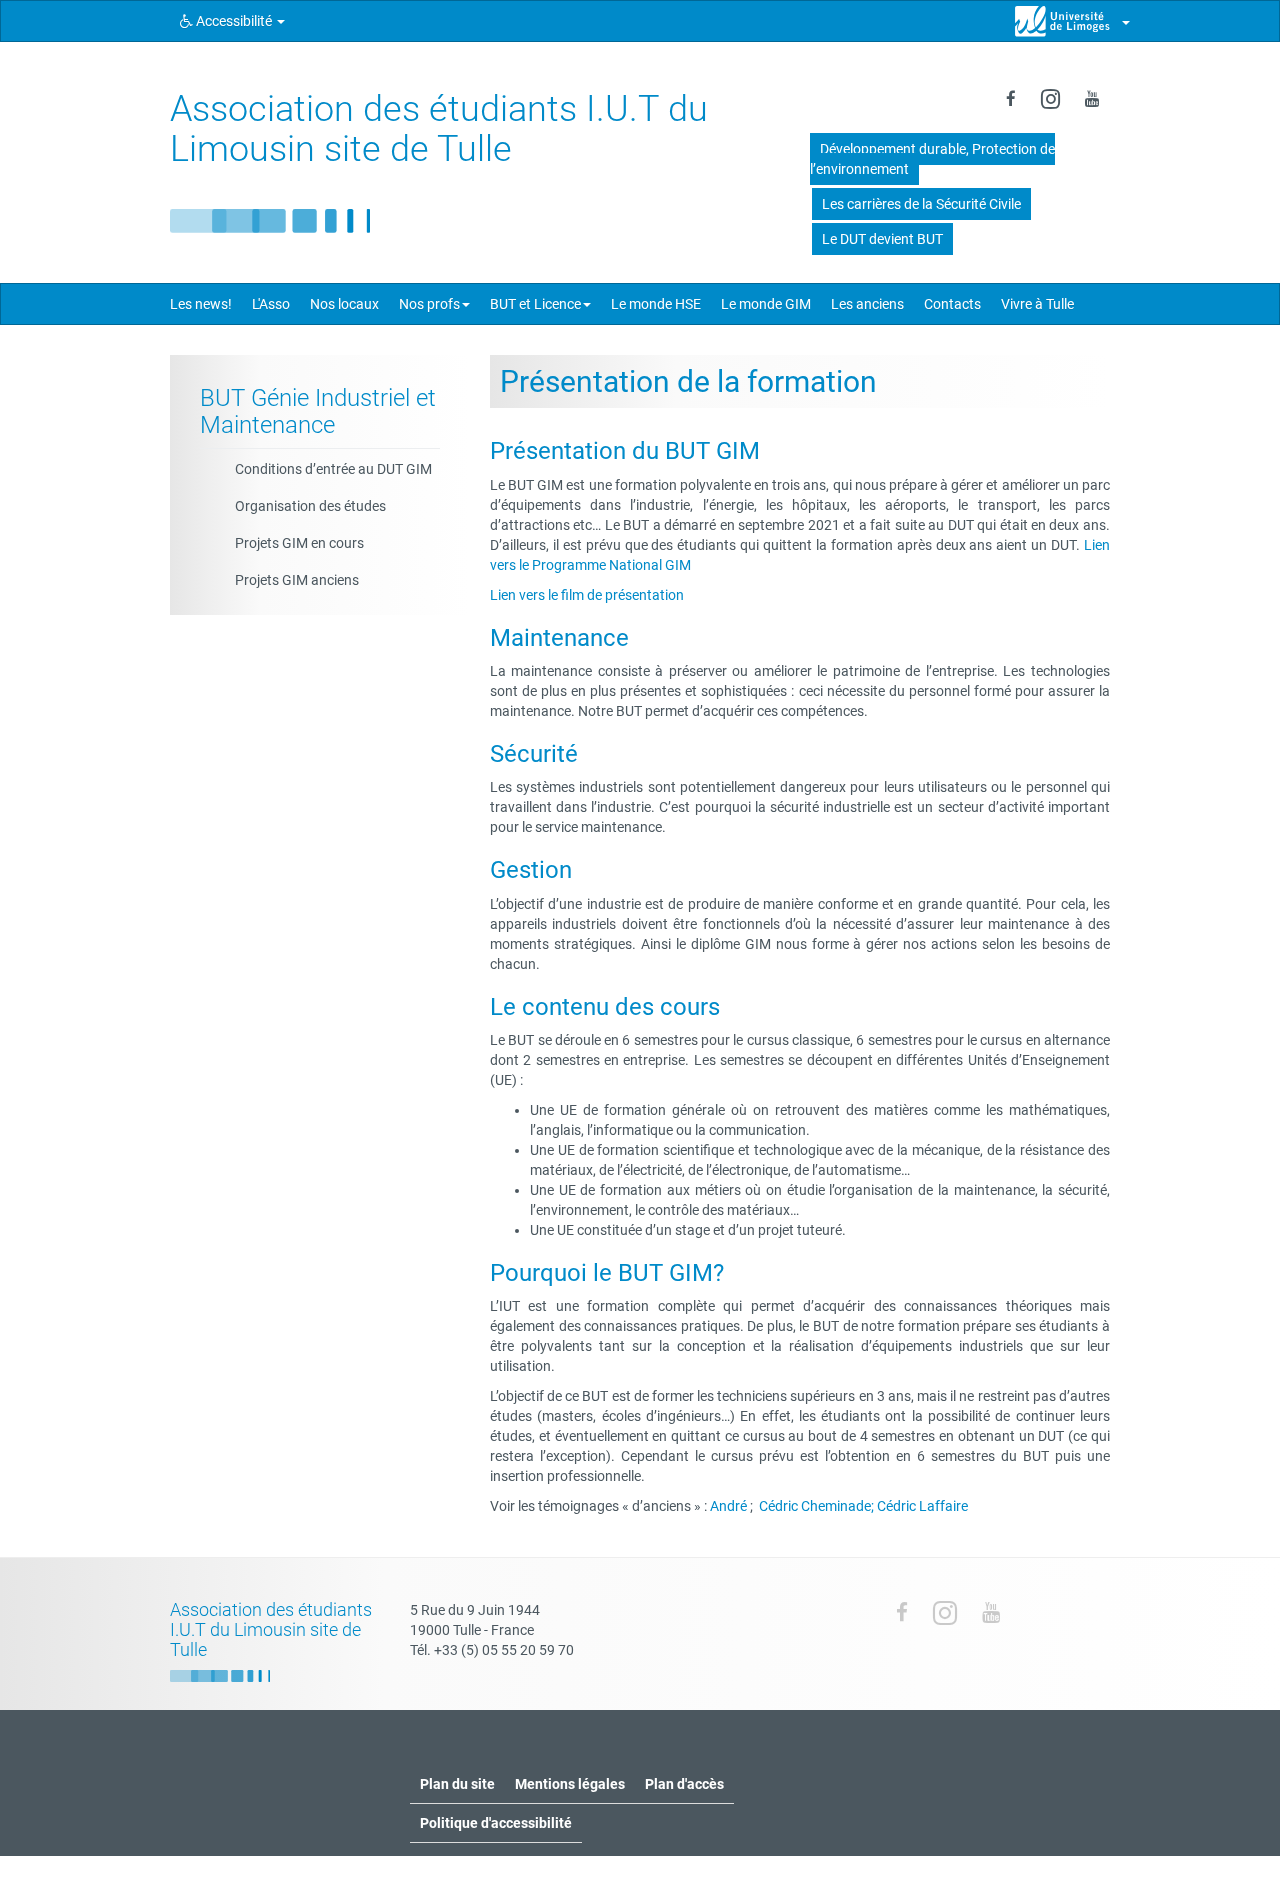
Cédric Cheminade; (816, 1506)
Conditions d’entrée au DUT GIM (333, 469)
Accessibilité (234, 21)
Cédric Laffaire (922, 1506)
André (728, 1506)
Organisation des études (310, 506)
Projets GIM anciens (297, 580)
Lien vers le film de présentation (587, 595)
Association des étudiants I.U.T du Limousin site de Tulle (439, 129)
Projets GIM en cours (299, 543)
